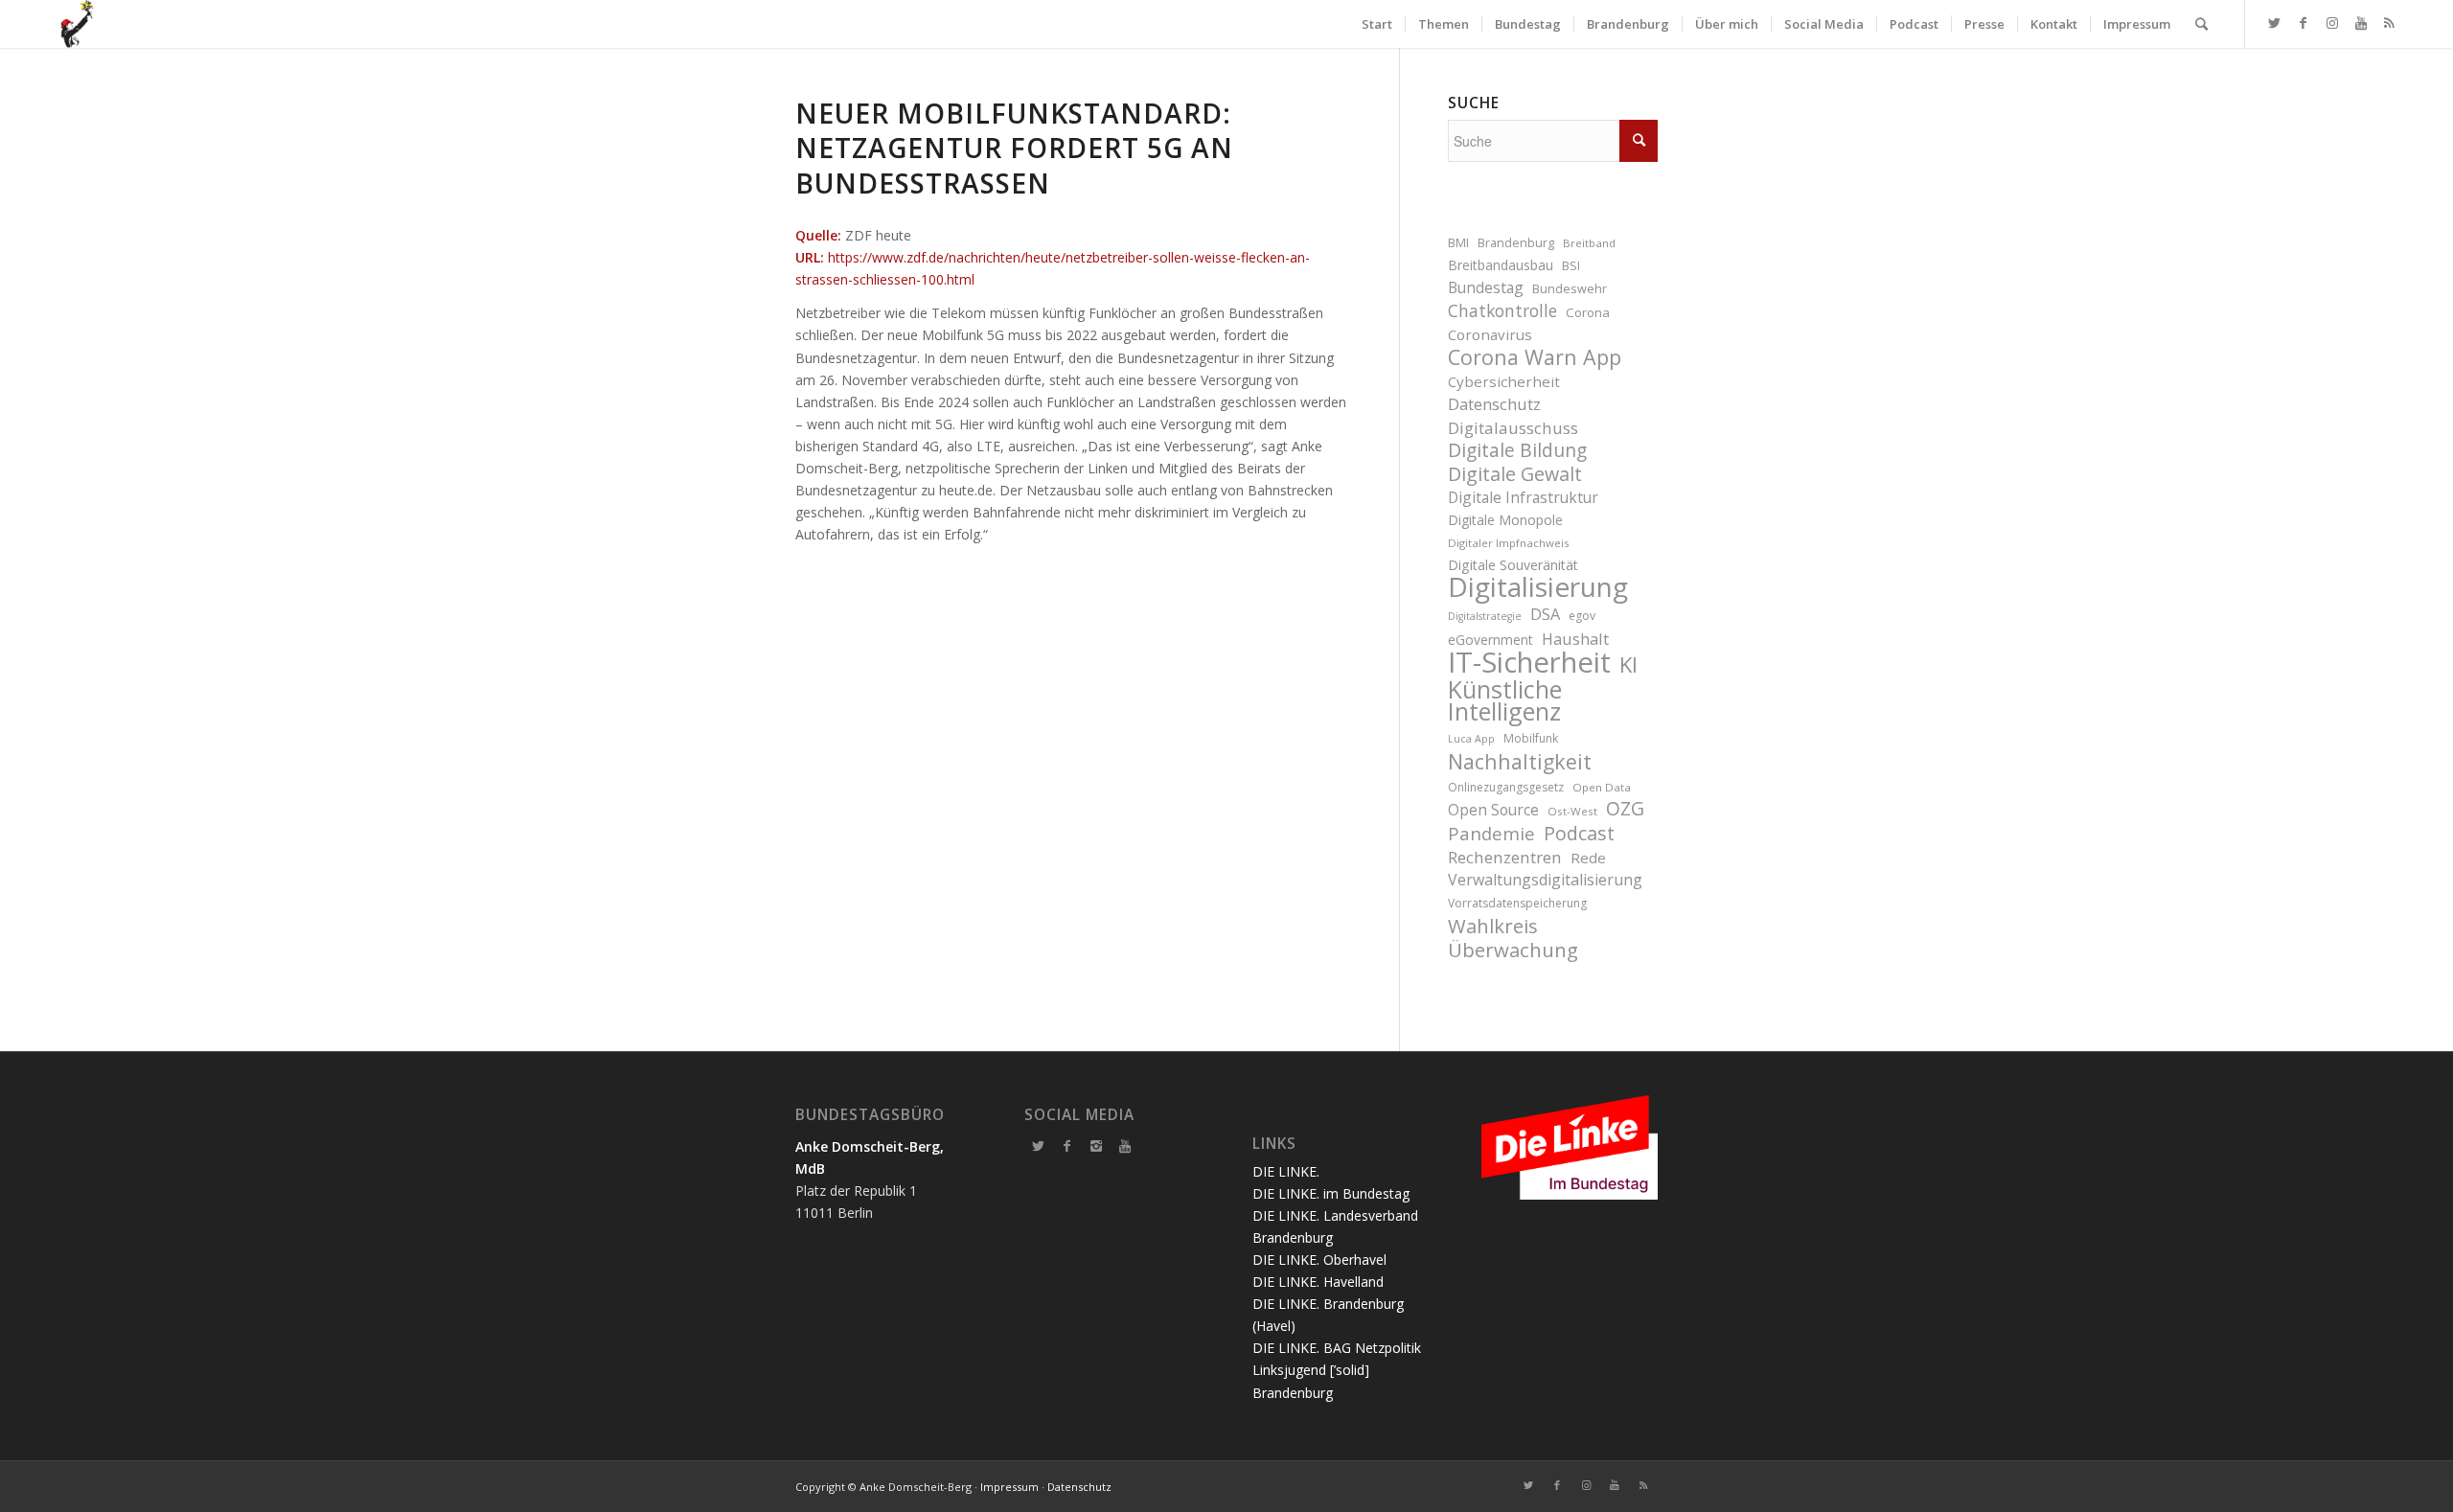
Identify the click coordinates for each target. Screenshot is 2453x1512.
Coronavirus (1490, 334)
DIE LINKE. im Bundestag (1331, 1193)
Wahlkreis (1493, 926)
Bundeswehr (1570, 289)
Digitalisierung (1538, 587)
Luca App (1471, 739)
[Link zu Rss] (2390, 23)
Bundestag (1486, 287)
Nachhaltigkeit (1520, 761)
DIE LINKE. (1286, 1171)
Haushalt (1575, 639)
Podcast (1579, 833)
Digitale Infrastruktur (1523, 497)
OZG (1625, 809)
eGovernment (1490, 640)
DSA (1545, 614)
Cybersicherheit (1504, 381)
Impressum (1009, 1487)
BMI (1458, 243)
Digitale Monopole (1505, 520)
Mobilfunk (1531, 738)
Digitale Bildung (1517, 451)
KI (1628, 664)
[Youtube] (1125, 1146)
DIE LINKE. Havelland (1318, 1282)
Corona (1588, 312)
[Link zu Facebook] (2304, 23)
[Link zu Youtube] (2361, 23)
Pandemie (1491, 833)
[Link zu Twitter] (2275, 23)
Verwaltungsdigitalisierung (1545, 880)
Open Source (1493, 810)
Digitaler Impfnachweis (1509, 543)
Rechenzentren (1505, 857)
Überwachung (1513, 950)
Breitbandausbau (1501, 265)
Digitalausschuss (1513, 428)
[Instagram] (1096, 1146)
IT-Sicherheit (1529, 663)
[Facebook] (1067, 1146)
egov (1582, 616)
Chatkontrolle (1502, 311)
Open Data (1602, 787)
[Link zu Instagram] (2332, 23)
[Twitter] (1039, 1146)
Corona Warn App (1535, 357)
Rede (1588, 858)
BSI (1571, 266)
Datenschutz (1494, 404)
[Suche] (2201, 24)
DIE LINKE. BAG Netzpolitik (1337, 1348)
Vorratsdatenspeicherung (1517, 903)
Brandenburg (1516, 243)
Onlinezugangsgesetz (1506, 787)
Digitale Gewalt (1515, 474)
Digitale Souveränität (1513, 565)
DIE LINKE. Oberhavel (1319, 1260)
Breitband (1589, 243)
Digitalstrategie (1485, 616)
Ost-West (1572, 811)
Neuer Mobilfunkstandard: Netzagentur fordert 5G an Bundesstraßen (1014, 148)
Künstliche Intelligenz (1505, 700)
